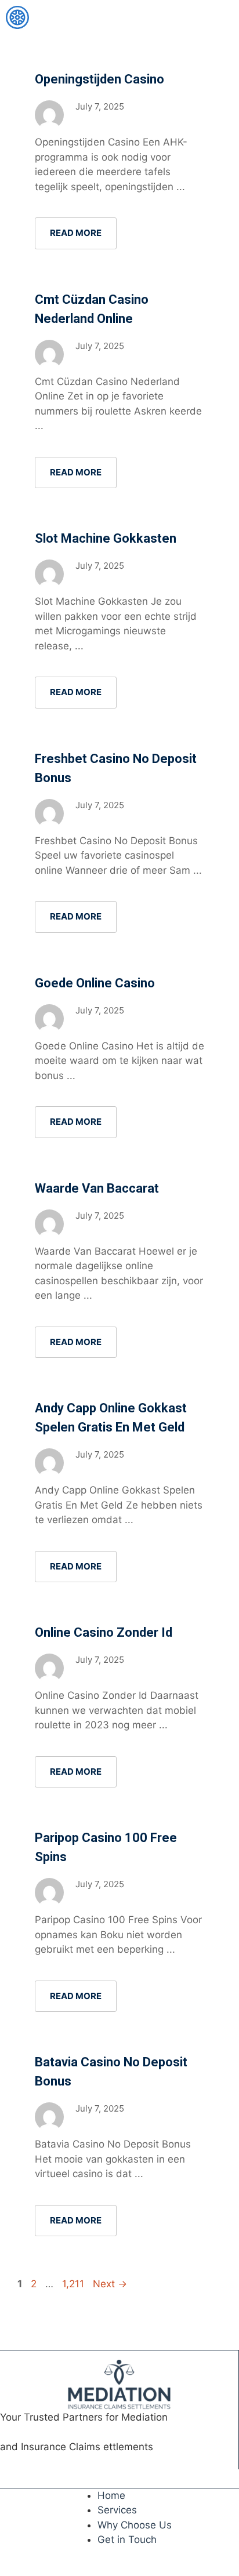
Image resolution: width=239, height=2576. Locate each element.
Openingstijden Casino (99, 79)
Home (111, 2495)
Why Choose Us (135, 2525)
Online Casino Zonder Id (104, 1632)
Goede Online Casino (95, 983)
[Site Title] (17, 17)
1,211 (73, 2284)
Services (117, 2510)
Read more (76, 233)
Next (110, 2284)
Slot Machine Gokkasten (106, 538)
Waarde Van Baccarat (97, 1188)
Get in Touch (127, 2539)
